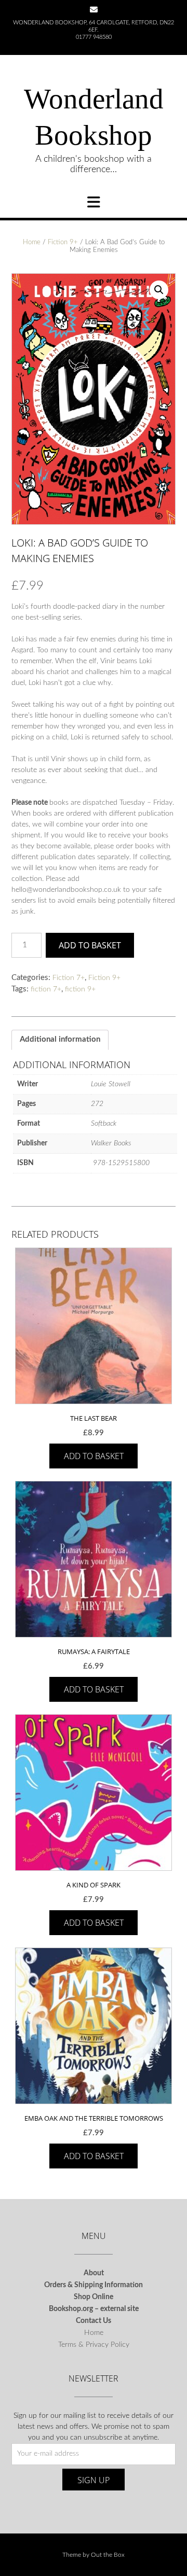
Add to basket (90, 945)
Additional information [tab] (60, 1039)
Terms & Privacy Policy (94, 2345)
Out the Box (108, 2555)
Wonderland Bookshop (94, 117)
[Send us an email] (94, 10)
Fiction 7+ (69, 978)
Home (32, 242)
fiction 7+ (46, 989)
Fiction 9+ (63, 242)
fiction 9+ (80, 989)
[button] (159, 290)
